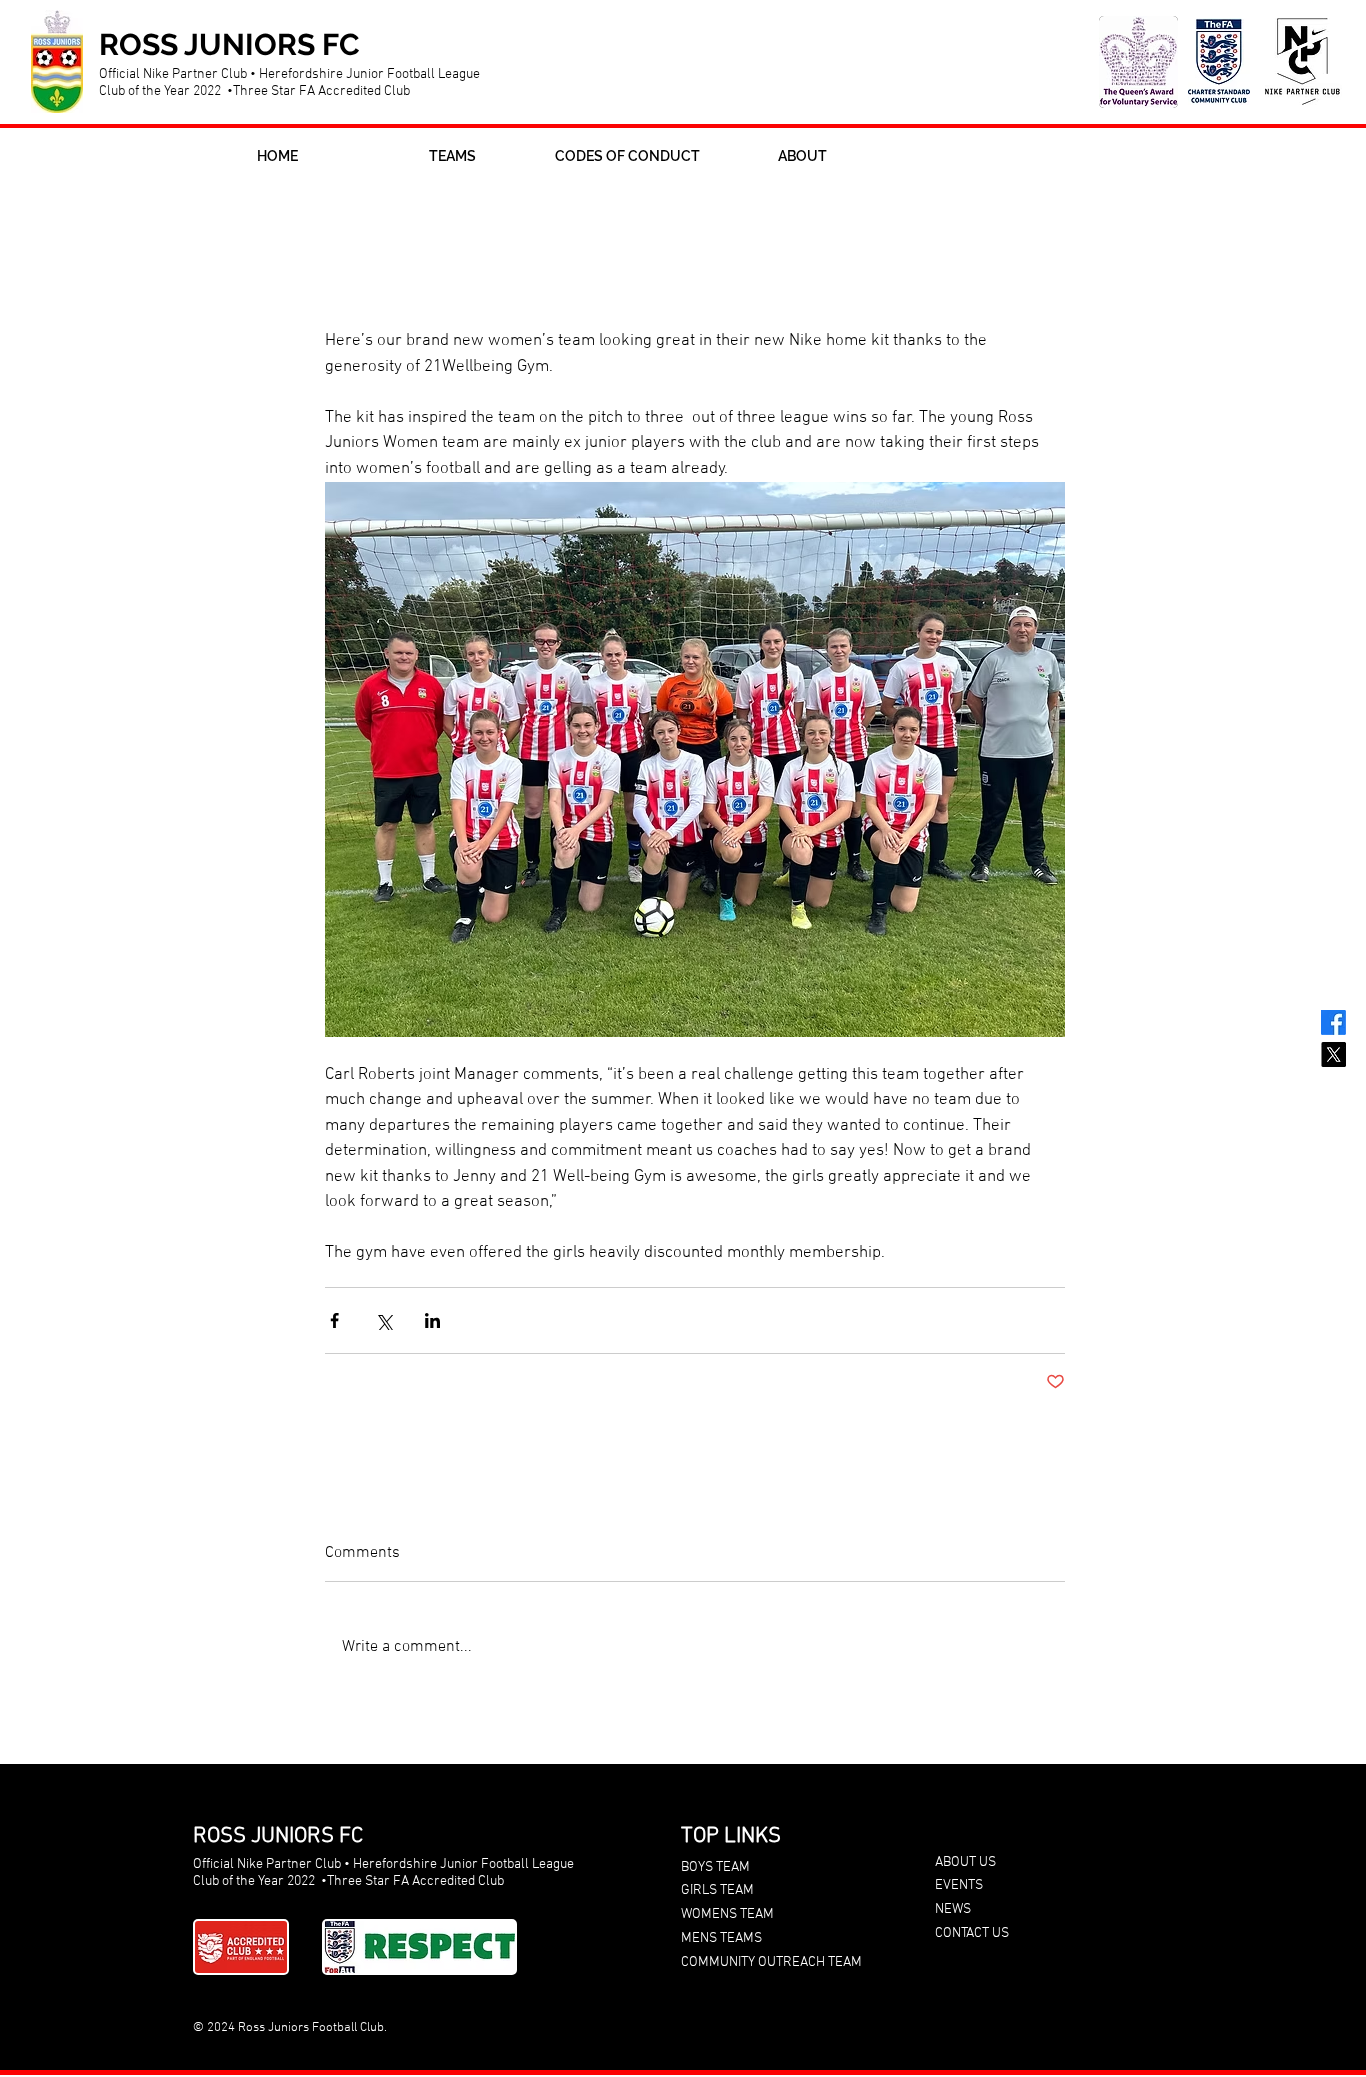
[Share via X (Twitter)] (383, 1320)
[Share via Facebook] (334, 1320)
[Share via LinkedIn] (432, 1320)
